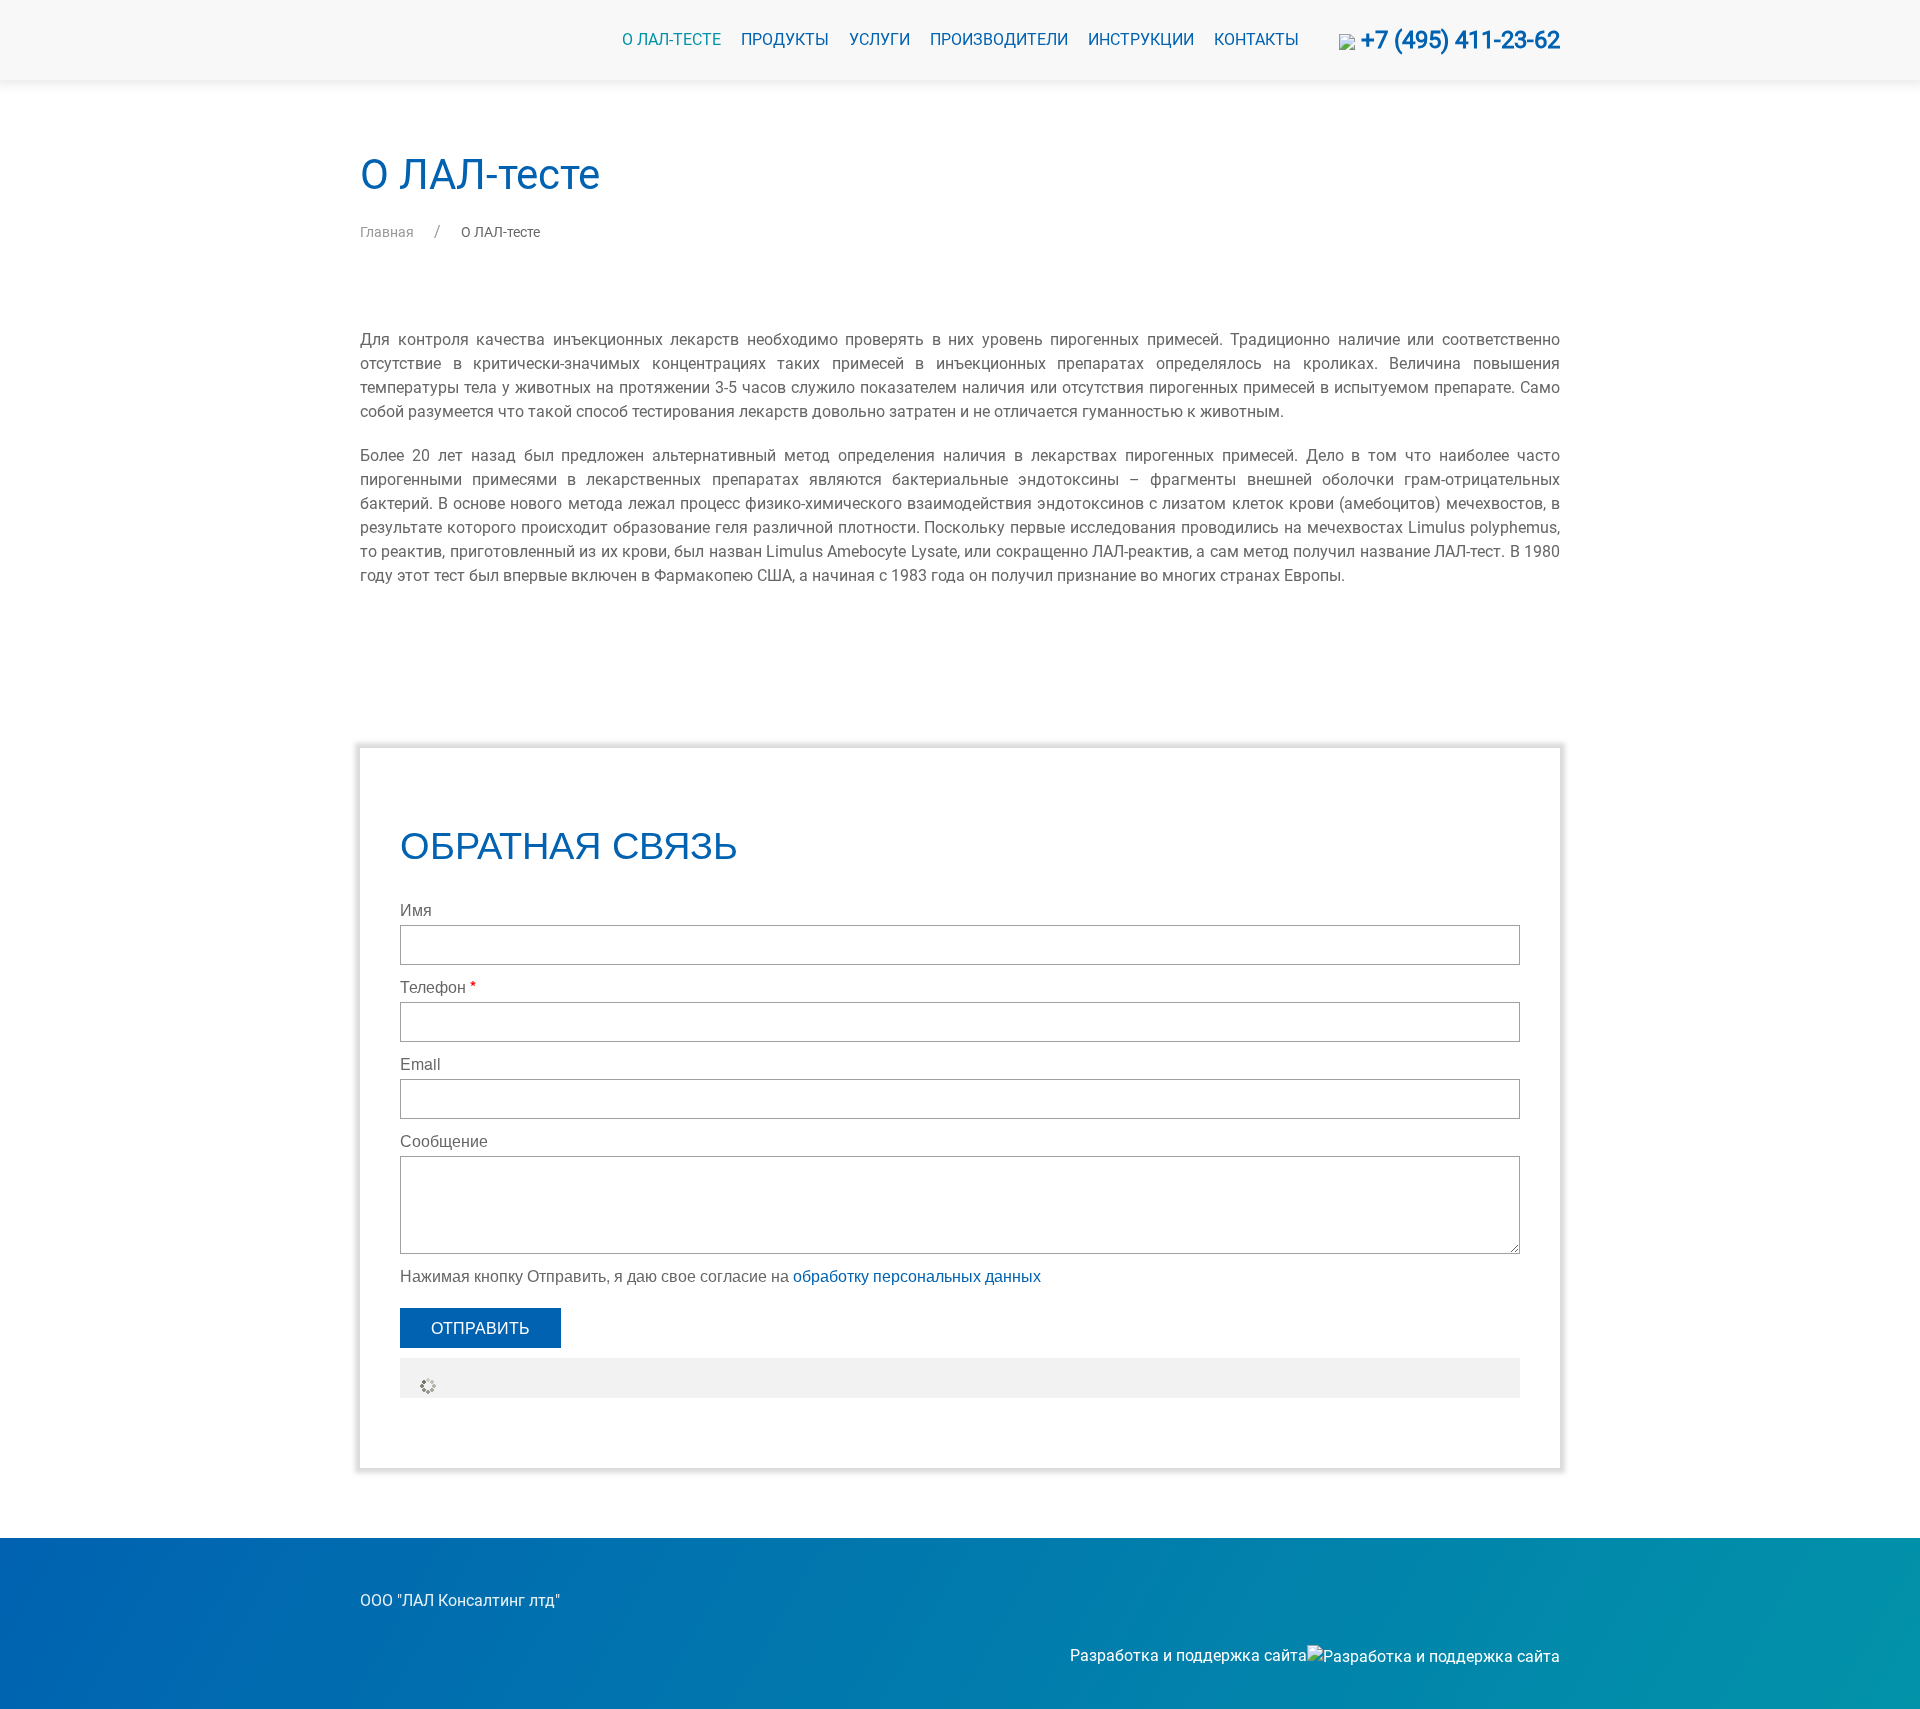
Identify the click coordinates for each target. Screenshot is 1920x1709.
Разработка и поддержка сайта (1188, 1655)
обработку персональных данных (917, 1275)
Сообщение (444, 1140)
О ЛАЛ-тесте (671, 39)
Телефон (438, 986)
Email (420, 1063)
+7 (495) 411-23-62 (1457, 40)
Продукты (785, 39)
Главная (387, 232)
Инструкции (1141, 39)
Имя (416, 909)
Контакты (1256, 39)
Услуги (879, 39)
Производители (999, 39)
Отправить (480, 1327)
